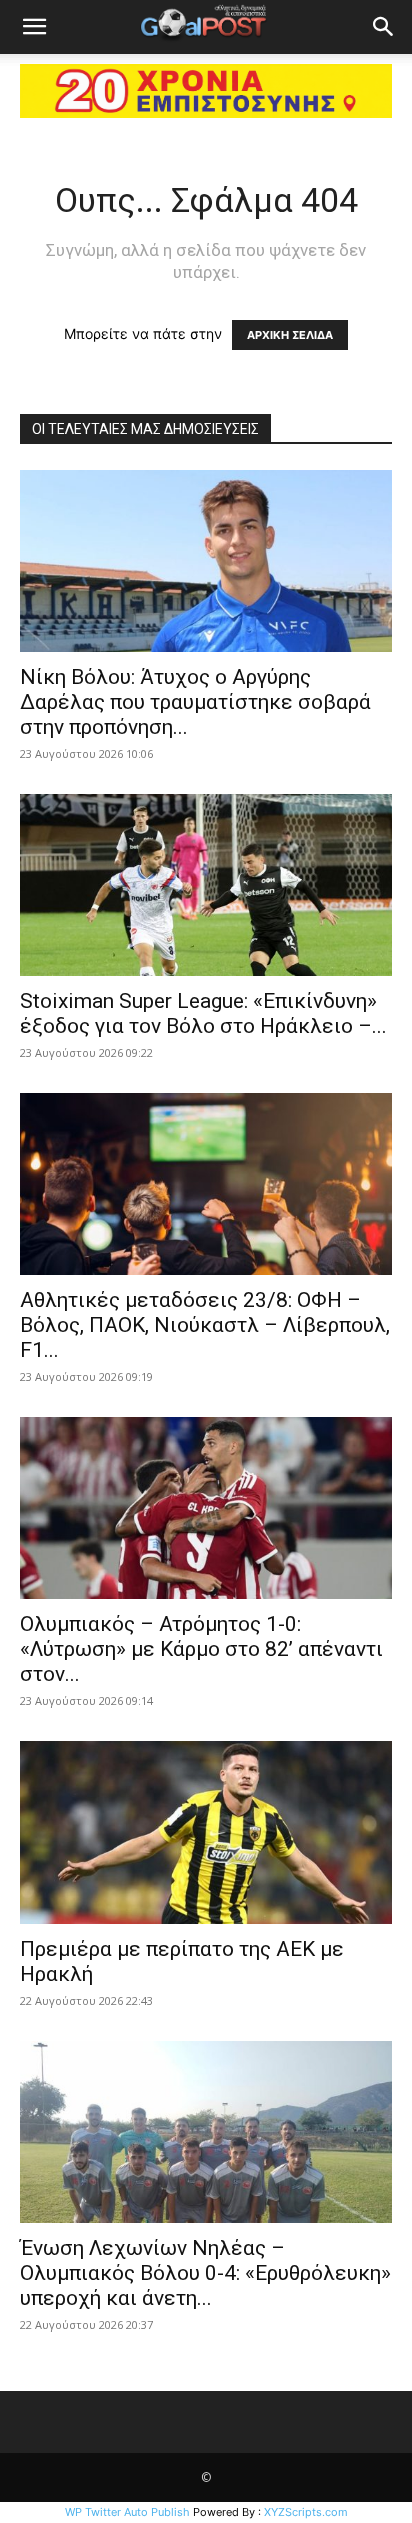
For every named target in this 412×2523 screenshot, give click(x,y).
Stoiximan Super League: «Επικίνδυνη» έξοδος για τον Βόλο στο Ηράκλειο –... (203, 1013)
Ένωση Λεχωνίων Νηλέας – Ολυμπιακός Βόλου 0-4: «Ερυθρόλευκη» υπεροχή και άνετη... (205, 2273)
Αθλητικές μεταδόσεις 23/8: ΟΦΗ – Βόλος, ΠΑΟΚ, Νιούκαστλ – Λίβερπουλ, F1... (205, 1325)
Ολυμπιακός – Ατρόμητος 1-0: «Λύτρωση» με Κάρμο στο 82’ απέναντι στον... (201, 1649)
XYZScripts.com (306, 2512)
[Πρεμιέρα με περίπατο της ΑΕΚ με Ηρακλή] (206, 1832)
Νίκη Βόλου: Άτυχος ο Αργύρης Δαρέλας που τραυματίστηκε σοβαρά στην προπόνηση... (195, 702)
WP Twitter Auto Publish (127, 2512)
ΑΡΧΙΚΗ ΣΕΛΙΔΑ (290, 335)
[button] (34, 27)
